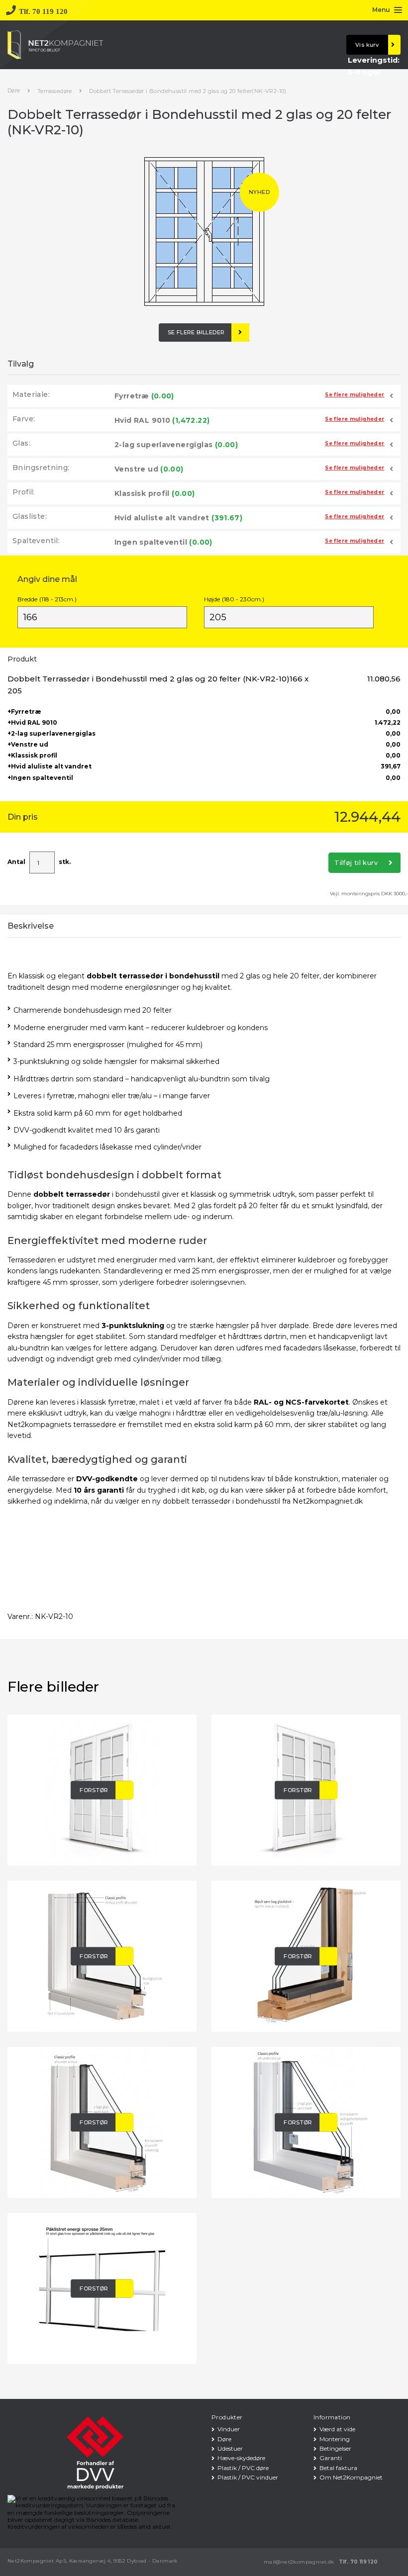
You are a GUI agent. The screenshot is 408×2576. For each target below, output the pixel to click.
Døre (14, 91)
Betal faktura (338, 2468)
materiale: (31, 394)
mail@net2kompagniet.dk (299, 2562)
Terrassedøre (55, 91)
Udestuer (230, 2448)
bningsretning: (41, 468)
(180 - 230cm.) (234, 599)
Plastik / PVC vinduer (248, 2477)
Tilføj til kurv (356, 862)
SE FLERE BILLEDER (196, 332)
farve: (24, 419)
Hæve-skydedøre (241, 2458)
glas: (21, 443)
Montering (335, 2439)
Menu (381, 10)
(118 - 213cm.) (47, 599)
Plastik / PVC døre (243, 2468)
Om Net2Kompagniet (351, 2477)
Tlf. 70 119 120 (358, 2562)
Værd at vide (337, 2429)
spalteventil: (36, 541)
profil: (24, 492)
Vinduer (229, 2429)
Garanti (331, 2458)
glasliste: (30, 516)
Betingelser (335, 2448)
